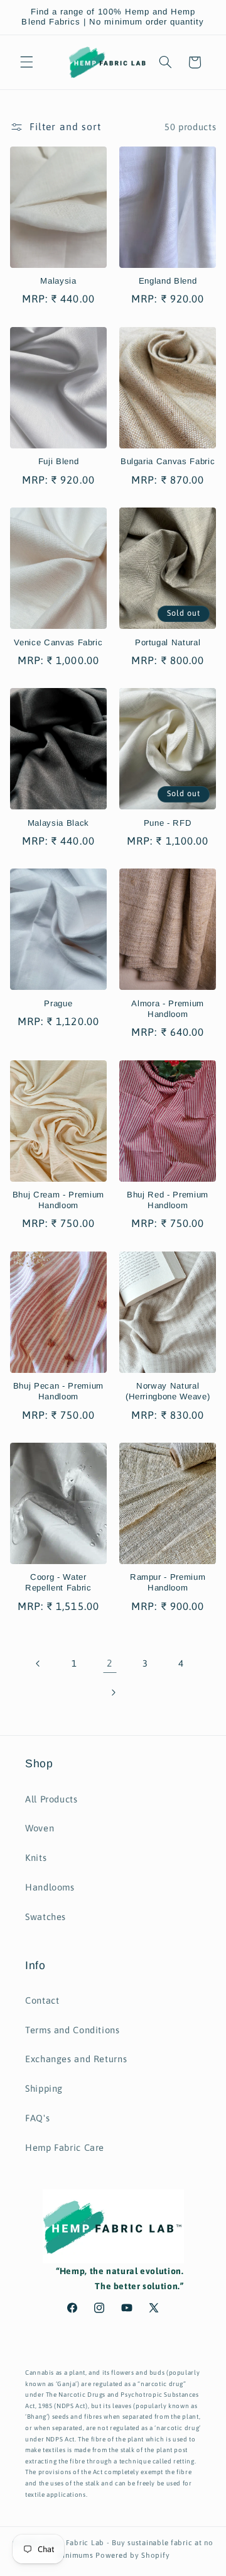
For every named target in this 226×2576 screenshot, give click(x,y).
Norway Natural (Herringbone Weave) (168, 1391)
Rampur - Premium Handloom (168, 1582)
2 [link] (110, 1663)
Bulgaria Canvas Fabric (168, 461)
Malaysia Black (58, 823)
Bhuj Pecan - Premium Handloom (58, 1391)
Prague (58, 1003)
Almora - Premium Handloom (168, 1009)
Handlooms (50, 1887)
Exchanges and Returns (76, 2059)
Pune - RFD (168, 823)
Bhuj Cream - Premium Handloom (58, 1200)
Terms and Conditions (73, 2030)
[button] (26, 62)
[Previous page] (38, 1663)
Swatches (46, 1917)
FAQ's (37, 2118)
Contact (42, 2000)
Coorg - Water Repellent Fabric (58, 1582)
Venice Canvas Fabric (58, 642)
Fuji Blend (59, 461)
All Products (51, 1799)
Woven (40, 1828)
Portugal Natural (168, 642)
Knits (36, 1857)
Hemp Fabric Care (65, 2147)
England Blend (168, 281)
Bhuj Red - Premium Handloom (168, 1200)
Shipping (44, 2088)
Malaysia (58, 281)
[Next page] (113, 1692)
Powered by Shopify (132, 2555)
